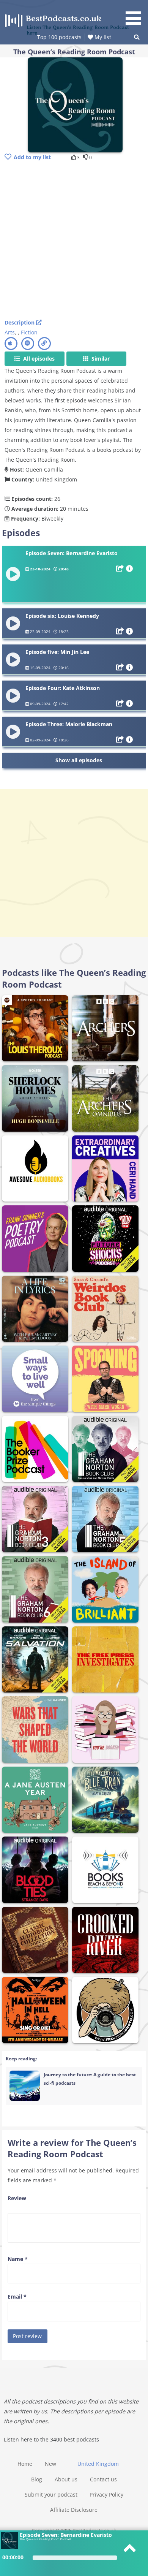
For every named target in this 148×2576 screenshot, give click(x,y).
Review (17, 2198)
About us (66, 2479)
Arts (10, 332)
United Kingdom (98, 2464)
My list (102, 37)
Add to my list (32, 157)
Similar (100, 359)
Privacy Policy (106, 2494)
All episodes (38, 359)
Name (18, 2259)
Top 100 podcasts (59, 37)
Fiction (29, 332)
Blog (37, 2479)
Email (17, 2297)
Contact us (103, 2479)
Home (25, 2464)
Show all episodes (79, 760)
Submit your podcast (51, 2494)
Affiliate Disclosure (74, 2510)
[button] (136, 14)
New (50, 2464)
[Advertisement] (74, 241)
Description (20, 322)
